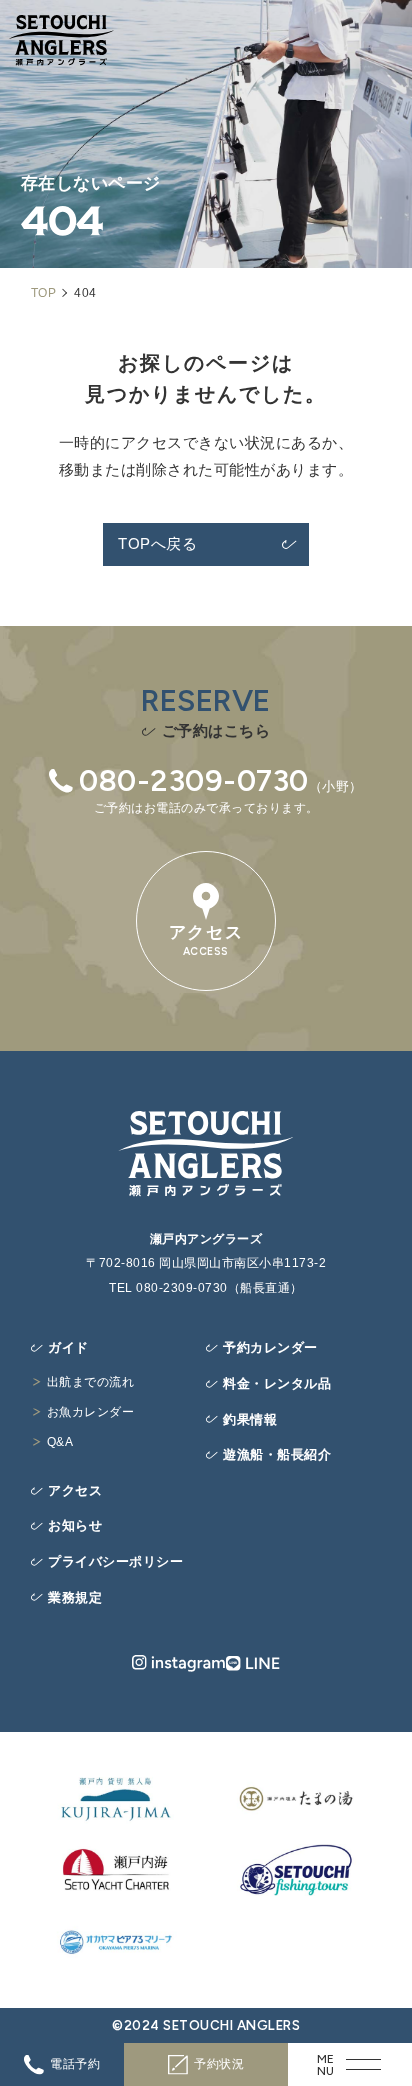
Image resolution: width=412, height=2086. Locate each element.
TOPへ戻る (157, 543)
